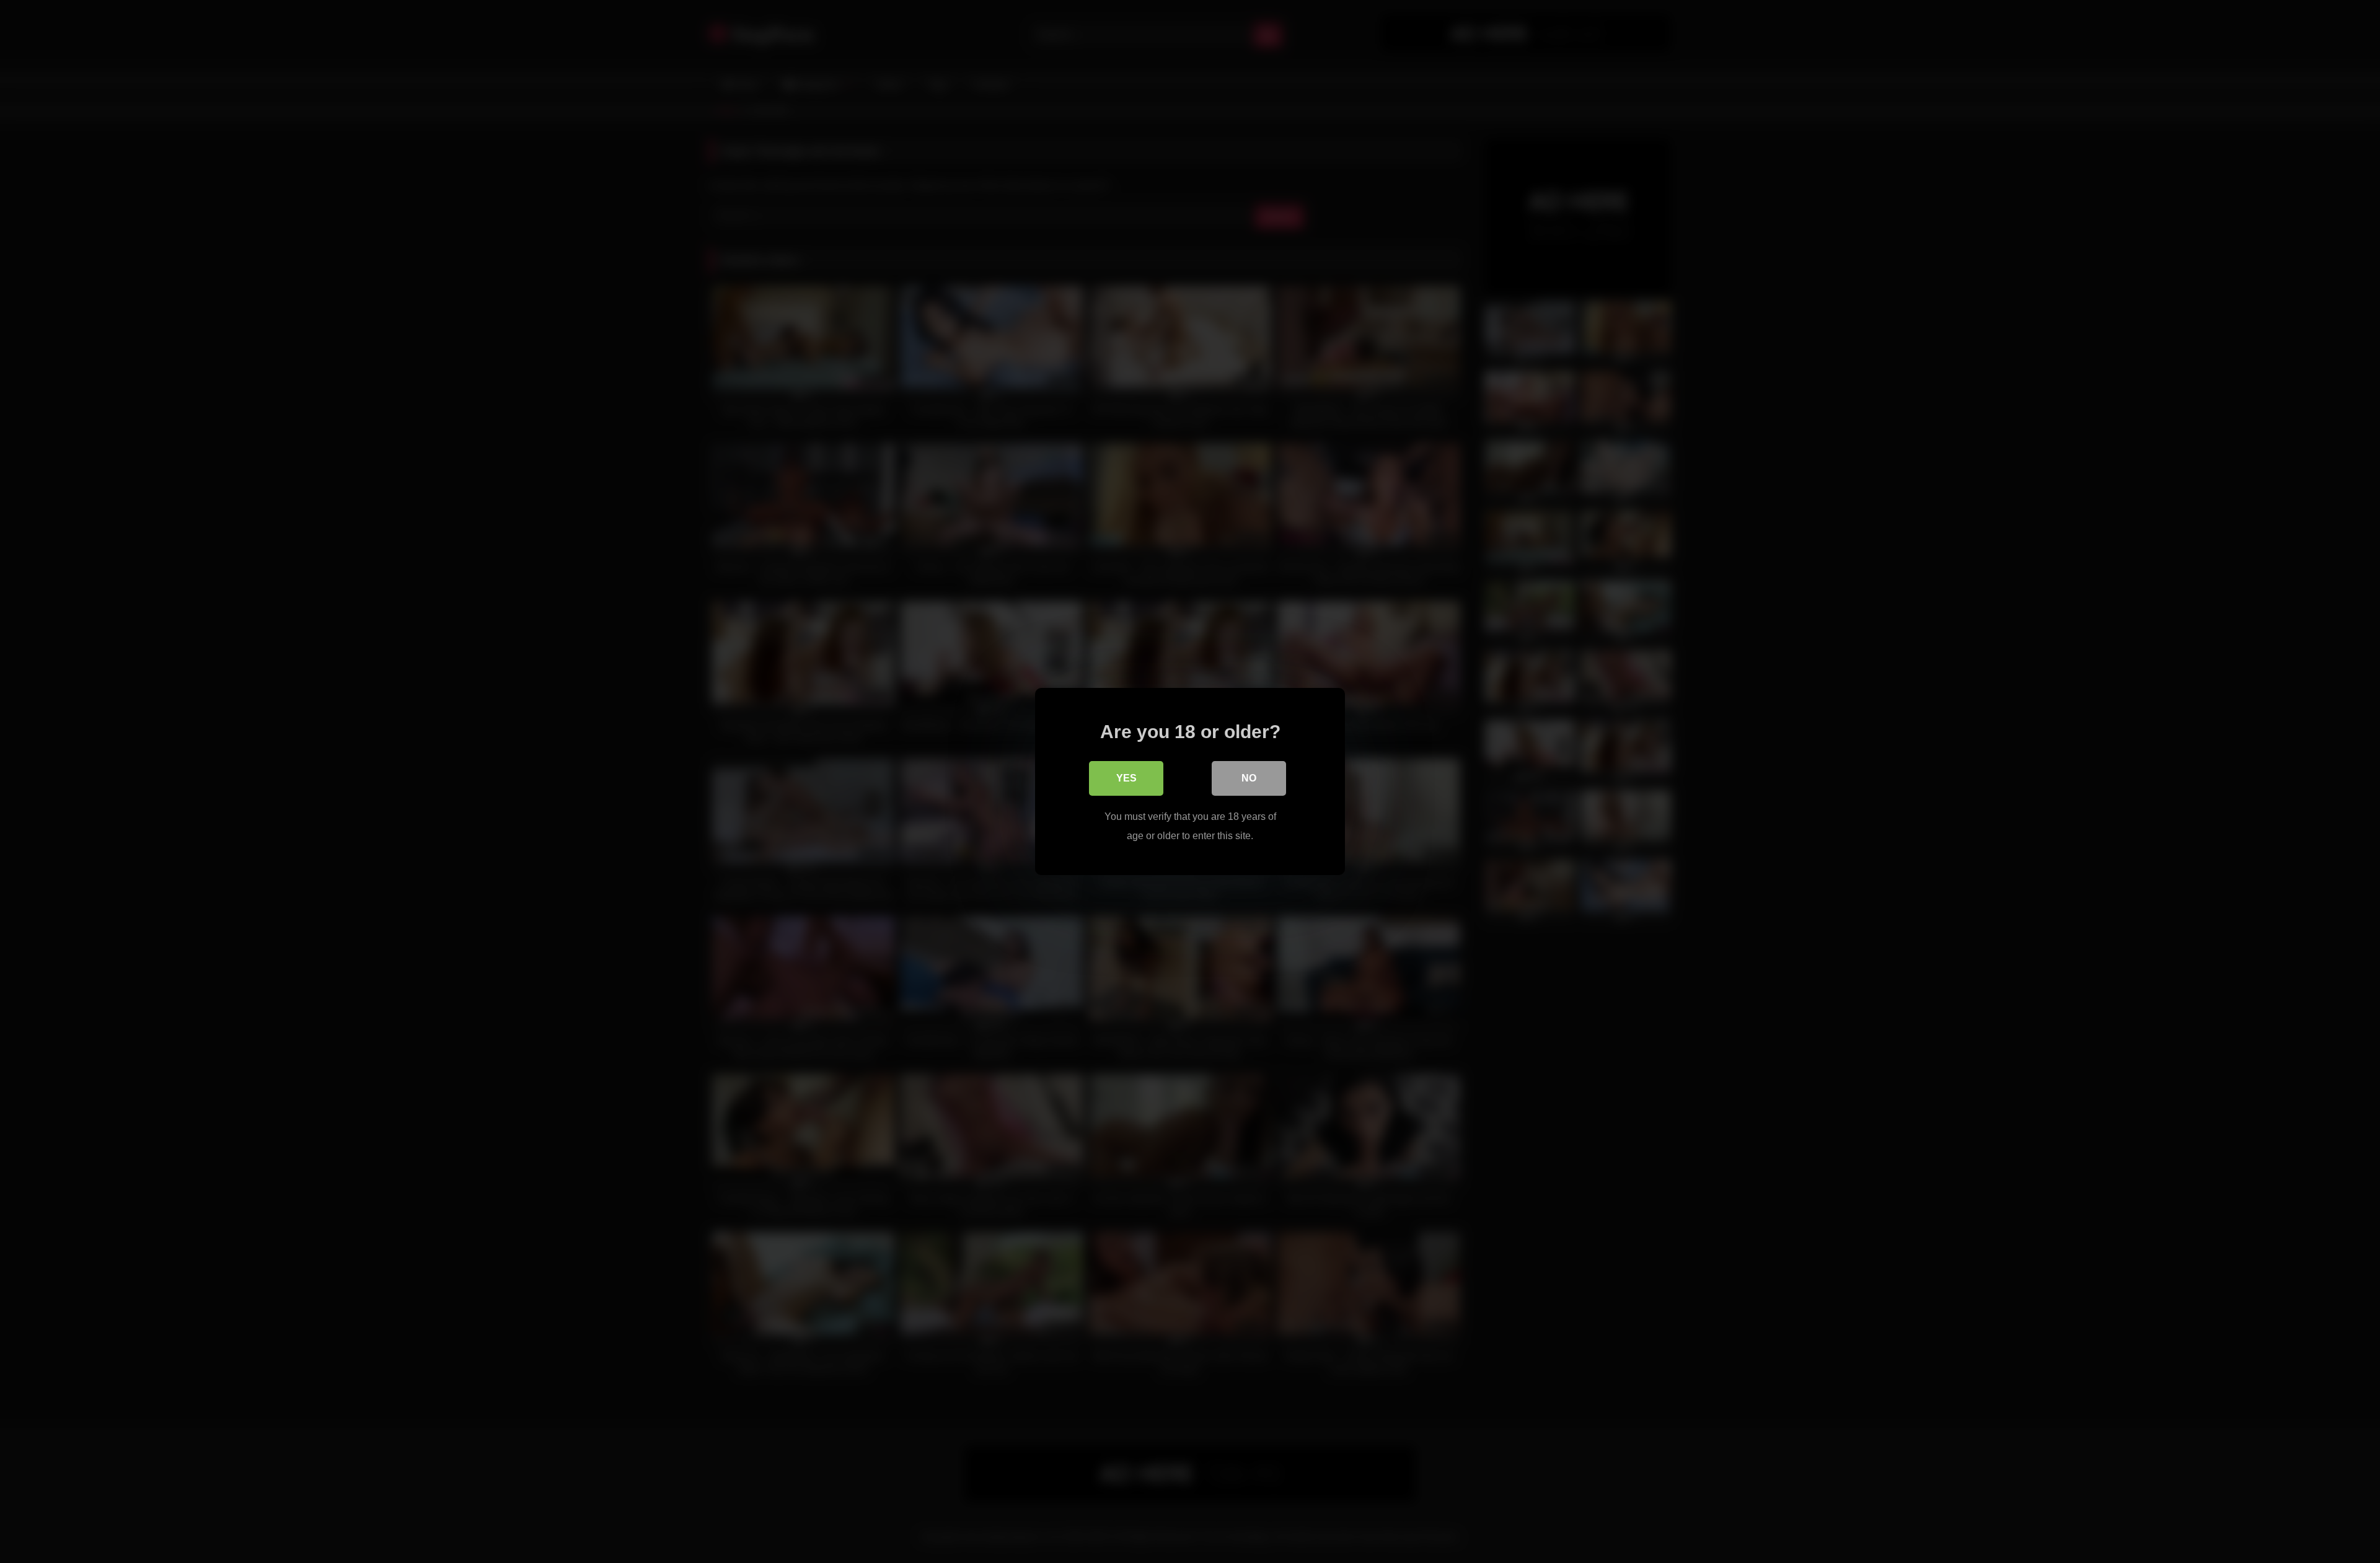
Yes (1126, 778)
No (1249, 778)
